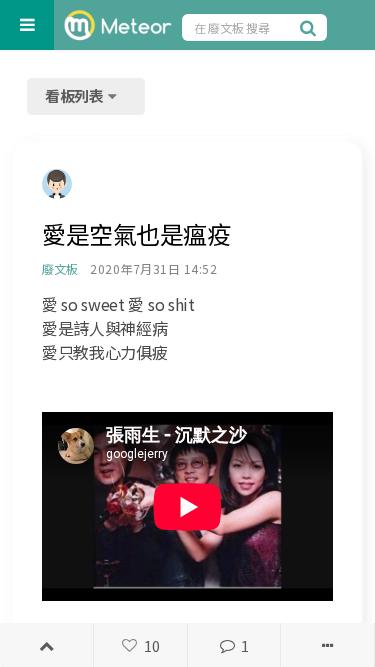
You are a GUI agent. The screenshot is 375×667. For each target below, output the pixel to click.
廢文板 (59, 268)
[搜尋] (311, 27)
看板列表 (76, 95)
